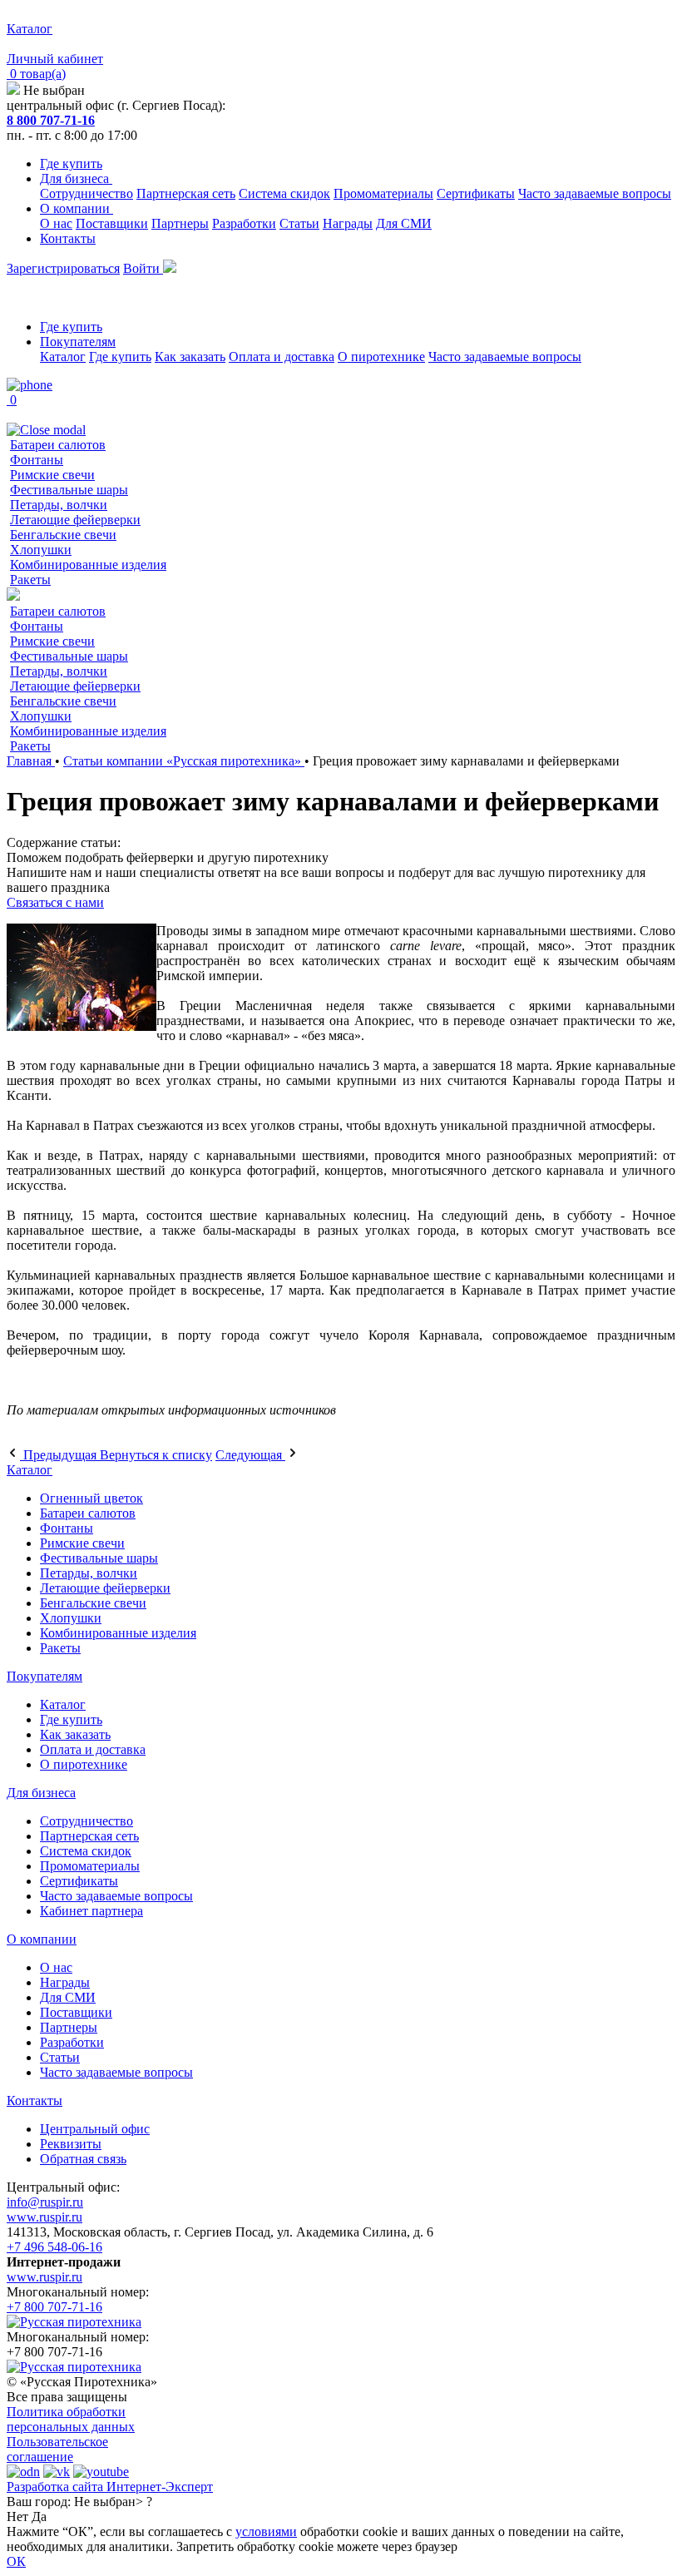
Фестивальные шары (69, 490)
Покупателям (78, 342)
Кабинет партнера (91, 1911)
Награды (348, 223)
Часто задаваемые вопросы (595, 193)
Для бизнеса (76, 178)
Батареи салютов (58, 445)
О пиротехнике (381, 357)
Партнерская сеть (186, 193)
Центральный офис (95, 2129)
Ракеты (30, 580)
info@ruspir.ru (45, 2202)
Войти (143, 268)
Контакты (68, 238)
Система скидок (284, 193)
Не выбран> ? (113, 2502)
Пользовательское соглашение (57, 2449)
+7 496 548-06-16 (54, 2247)
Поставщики (112, 223)
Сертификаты (476, 193)
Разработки (244, 223)
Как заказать (190, 357)
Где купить (71, 163)
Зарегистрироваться (63, 268)
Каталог (63, 357)
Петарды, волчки (59, 505)
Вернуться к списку (156, 1455)
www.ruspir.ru (44, 2217)
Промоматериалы (383, 193)
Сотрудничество (86, 193)
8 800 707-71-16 (51, 120)
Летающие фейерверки (75, 520)
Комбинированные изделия (88, 565)
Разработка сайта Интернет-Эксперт (110, 2487)
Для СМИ (404, 223)
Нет (17, 2517)
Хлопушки (41, 550)
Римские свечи (52, 475)
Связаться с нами (55, 902)
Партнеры (180, 223)
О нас (56, 223)
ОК (16, 2561)
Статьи (299, 223)
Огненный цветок (91, 1498)
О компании (77, 208)
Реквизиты (71, 2144)
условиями (266, 2531)
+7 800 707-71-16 (54, 2307)
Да (39, 2517)
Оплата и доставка (282, 357)
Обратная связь (83, 2159)
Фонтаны (37, 460)
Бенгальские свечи (63, 535)
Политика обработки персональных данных (71, 2419)
